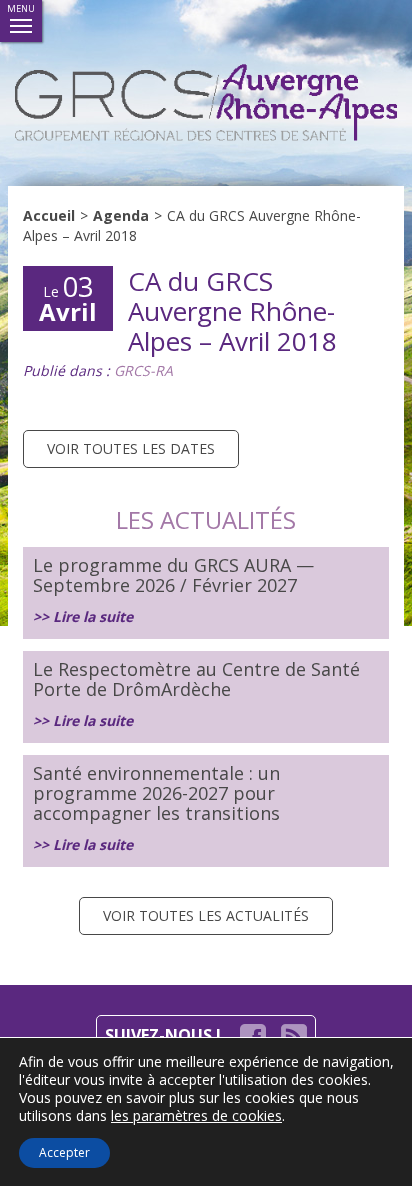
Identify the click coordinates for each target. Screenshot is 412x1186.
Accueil (49, 215)
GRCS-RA (143, 370)
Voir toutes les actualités (206, 915)
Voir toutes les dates (131, 448)
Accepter (64, 1152)
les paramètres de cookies (196, 1116)
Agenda (121, 215)
